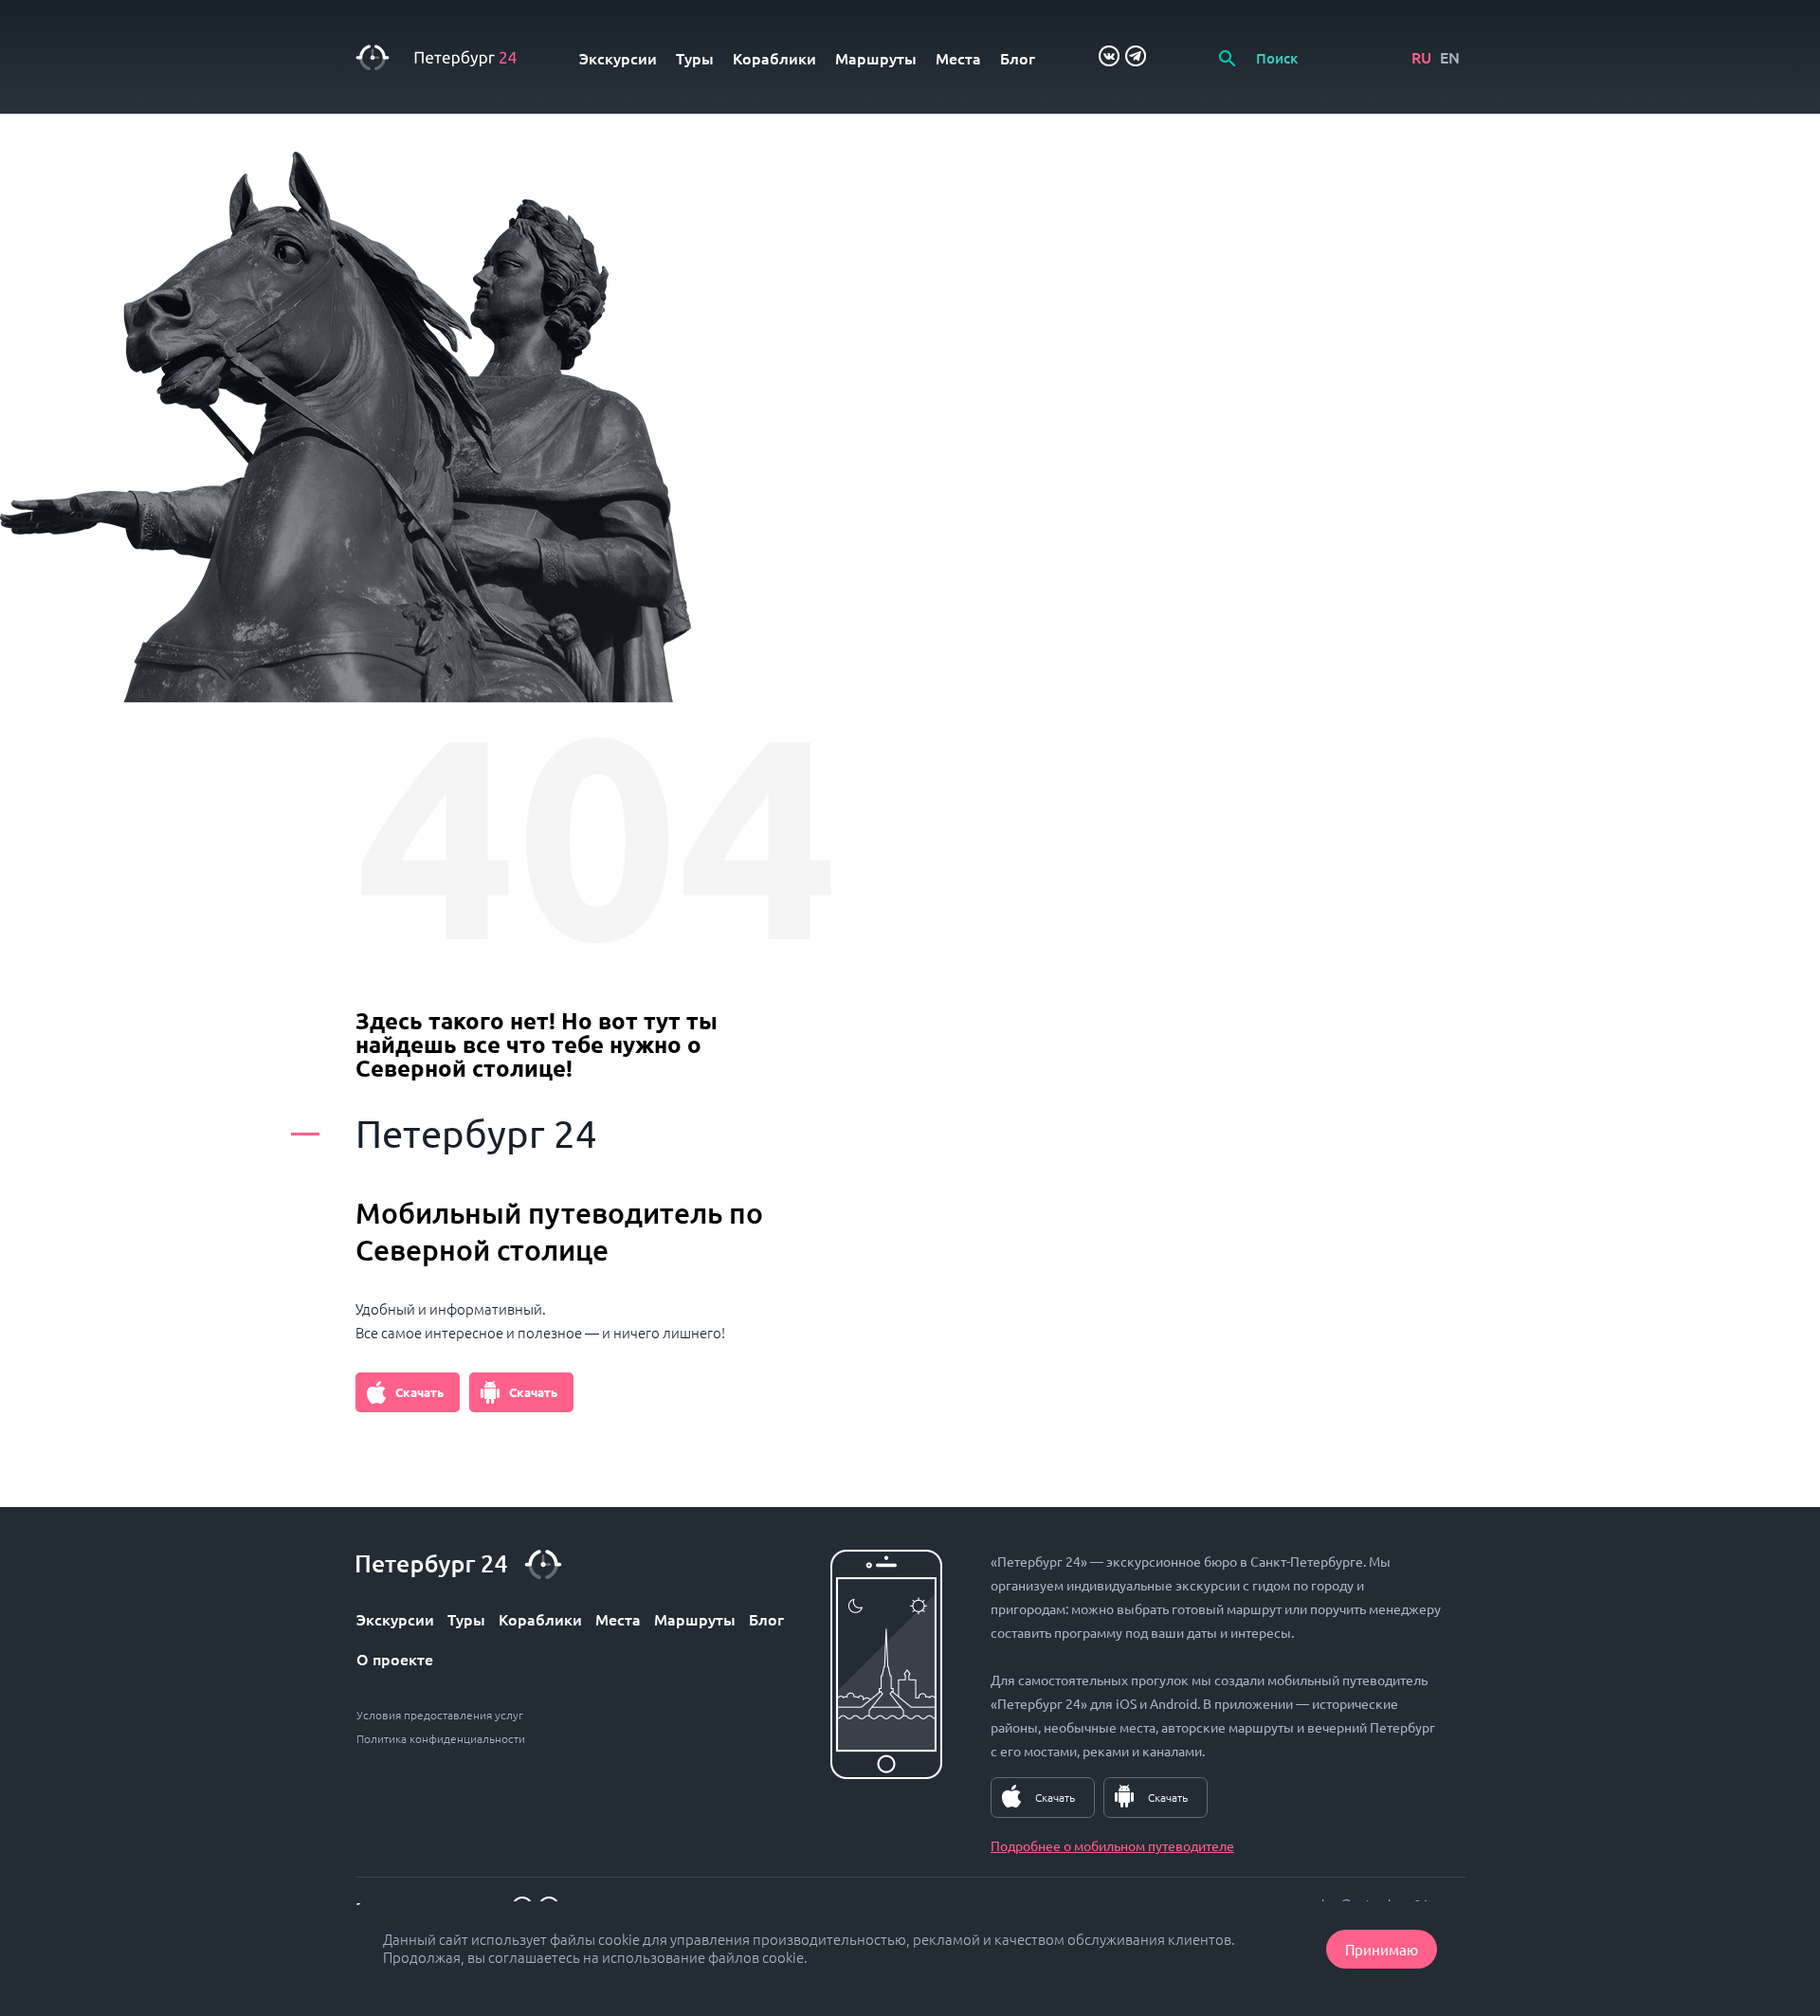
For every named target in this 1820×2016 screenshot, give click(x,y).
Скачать (419, 1392)
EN (1450, 57)
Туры (695, 58)
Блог (1018, 58)
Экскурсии (618, 58)
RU (1421, 57)
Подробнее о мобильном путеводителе (1112, 1845)
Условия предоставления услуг (440, 1715)
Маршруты (876, 58)
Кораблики (774, 58)
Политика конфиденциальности (441, 1738)
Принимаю (1382, 1949)
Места (958, 58)
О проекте (395, 1659)
